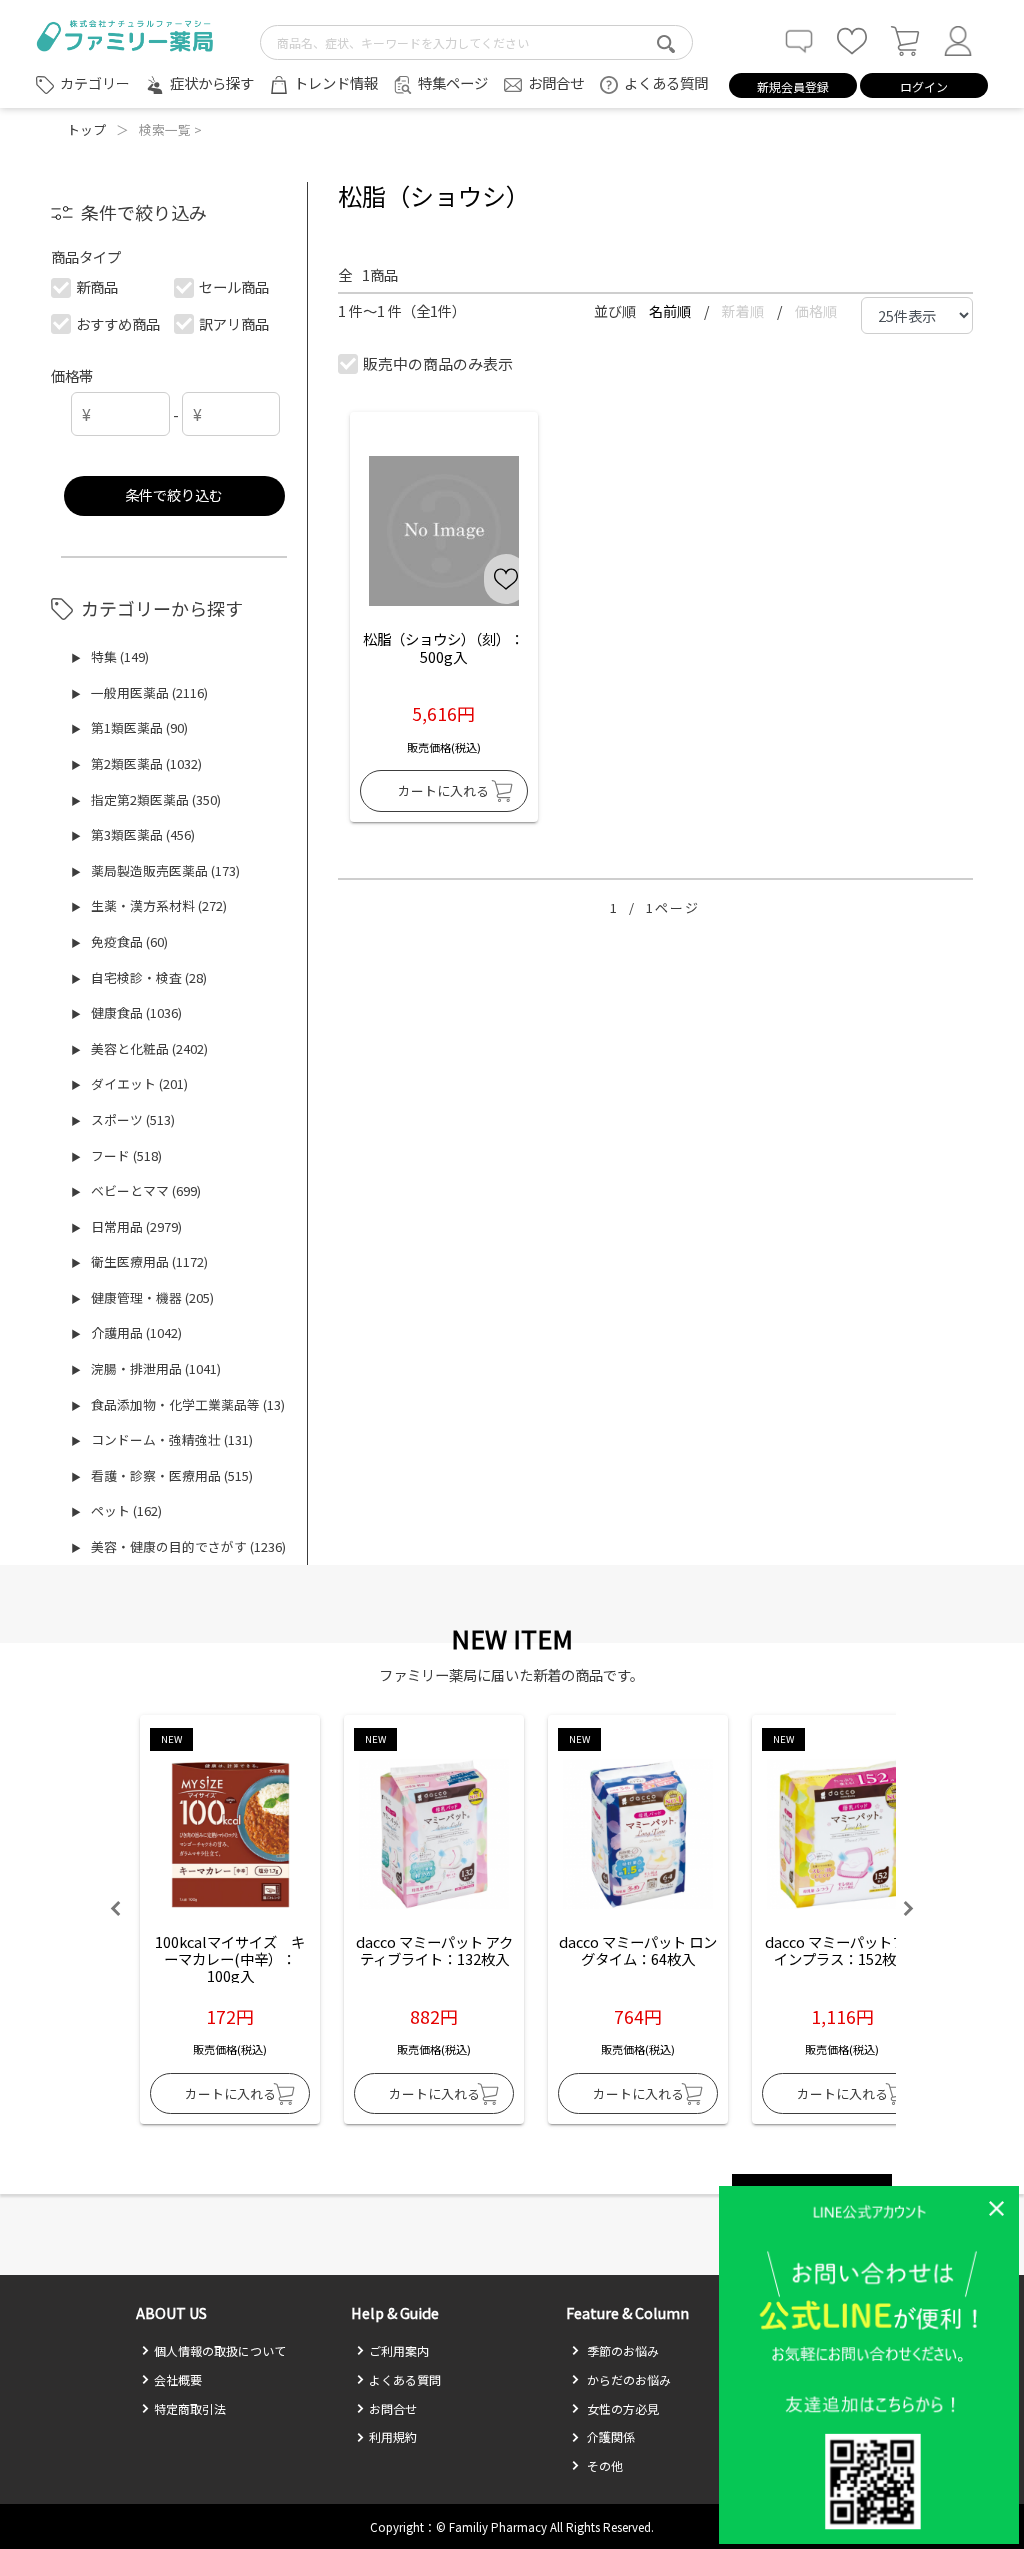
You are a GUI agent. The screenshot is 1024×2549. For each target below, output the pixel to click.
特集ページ (453, 82)
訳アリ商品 (234, 323)
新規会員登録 (793, 86)
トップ (86, 129)
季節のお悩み (621, 2350)
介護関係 (609, 2436)
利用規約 (393, 2436)
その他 (603, 2465)
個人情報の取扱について (220, 2350)
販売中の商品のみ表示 (438, 363)
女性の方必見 (621, 2408)
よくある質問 (666, 82)
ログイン (924, 86)
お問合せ (556, 82)
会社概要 (178, 2379)
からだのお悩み (627, 2379)
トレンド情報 (336, 82)
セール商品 (234, 286)
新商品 (97, 286)
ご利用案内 (399, 2350)
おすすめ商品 (118, 323)
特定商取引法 (190, 2408)
